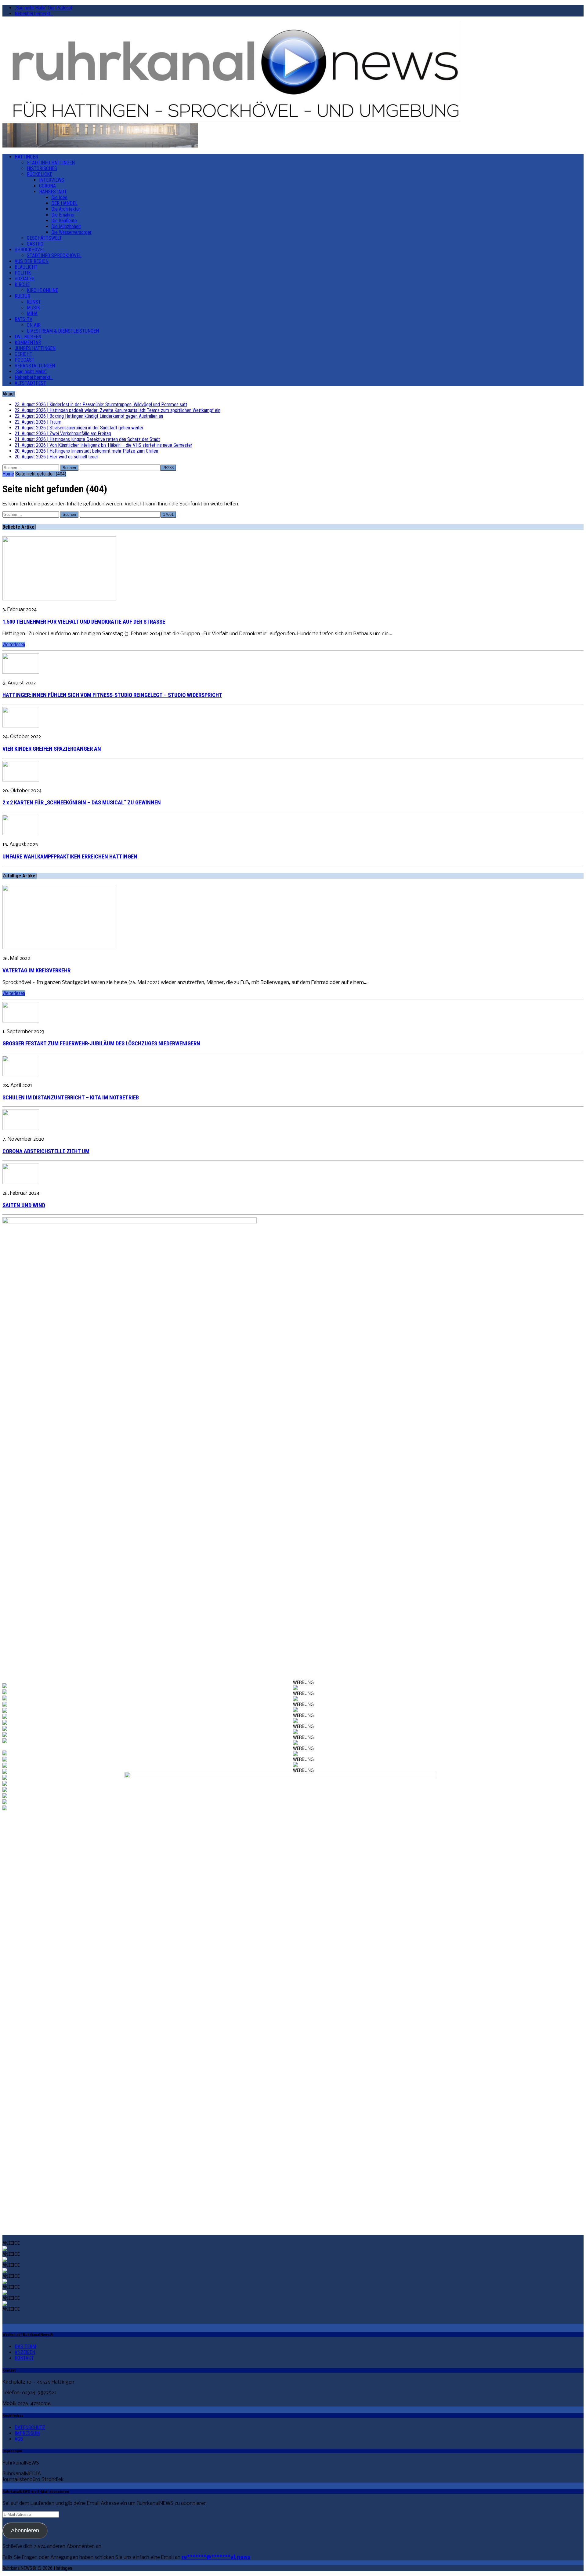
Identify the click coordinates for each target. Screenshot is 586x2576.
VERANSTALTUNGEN (35, 366)
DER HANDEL (64, 203)
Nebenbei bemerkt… (34, 14)
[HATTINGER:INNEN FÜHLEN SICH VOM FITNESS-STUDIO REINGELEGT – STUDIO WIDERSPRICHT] (21, 672)
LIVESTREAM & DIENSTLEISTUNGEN (63, 331)
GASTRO (35, 244)
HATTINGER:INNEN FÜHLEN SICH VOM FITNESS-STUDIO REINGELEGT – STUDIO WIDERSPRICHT (112, 695)
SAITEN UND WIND (24, 1205)
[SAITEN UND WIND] (21, 1183)
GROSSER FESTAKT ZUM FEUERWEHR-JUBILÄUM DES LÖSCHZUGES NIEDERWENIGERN (101, 1044)
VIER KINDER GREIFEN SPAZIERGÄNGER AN (52, 749)
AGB (19, 2439)
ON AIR (34, 325)
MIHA (32, 313)
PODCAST (25, 360)
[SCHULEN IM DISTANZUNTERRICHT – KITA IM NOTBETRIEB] (21, 1075)
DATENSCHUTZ (30, 2427)
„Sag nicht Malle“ (31, 372)
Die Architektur (66, 209)
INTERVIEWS (52, 180)
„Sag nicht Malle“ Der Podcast (43, 8)
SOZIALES (25, 279)
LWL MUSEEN (28, 337)
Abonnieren (25, 2530)
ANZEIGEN (25, 2352)
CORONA (47, 186)
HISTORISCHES (42, 168)
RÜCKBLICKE (40, 174)
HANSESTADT (53, 192)
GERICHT (24, 354)
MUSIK (33, 308)
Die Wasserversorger (71, 232)
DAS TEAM (25, 2346)
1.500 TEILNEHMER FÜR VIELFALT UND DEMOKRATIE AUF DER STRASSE (84, 622)
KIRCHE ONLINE (42, 290)
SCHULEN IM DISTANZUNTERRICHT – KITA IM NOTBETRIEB (71, 1098)
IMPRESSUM (27, 2433)
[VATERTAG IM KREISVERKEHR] (59, 948)
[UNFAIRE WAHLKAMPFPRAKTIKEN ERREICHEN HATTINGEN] (21, 834)
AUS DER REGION (32, 261)
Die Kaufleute (64, 221)
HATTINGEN (26, 157)
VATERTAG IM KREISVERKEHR (36, 971)
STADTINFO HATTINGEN (51, 163)
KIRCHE (22, 284)
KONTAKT (24, 2358)
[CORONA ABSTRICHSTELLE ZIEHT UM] (21, 1129)
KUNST (34, 302)
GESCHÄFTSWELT (44, 238)
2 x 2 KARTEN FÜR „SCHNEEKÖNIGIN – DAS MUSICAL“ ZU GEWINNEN (82, 803)
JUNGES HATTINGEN (35, 348)
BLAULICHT (26, 267)
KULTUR (22, 296)
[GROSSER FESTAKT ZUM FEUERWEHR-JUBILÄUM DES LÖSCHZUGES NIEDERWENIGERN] (21, 1021)
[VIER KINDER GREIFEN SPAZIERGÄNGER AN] (21, 726)
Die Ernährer (63, 215)
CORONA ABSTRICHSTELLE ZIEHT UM (46, 1151)
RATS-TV (24, 319)
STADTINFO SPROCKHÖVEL (54, 255)
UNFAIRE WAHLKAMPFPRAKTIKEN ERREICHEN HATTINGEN (70, 857)
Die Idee (59, 197)
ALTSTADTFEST (30, 383)
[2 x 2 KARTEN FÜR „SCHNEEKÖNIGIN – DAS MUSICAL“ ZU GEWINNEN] (21, 780)
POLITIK (23, 273)
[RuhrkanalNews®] (293, 72)
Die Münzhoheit (66, 226)
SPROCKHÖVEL (30, 250)
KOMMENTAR (28, 342)
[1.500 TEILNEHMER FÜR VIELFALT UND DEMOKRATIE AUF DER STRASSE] (59, 599)
